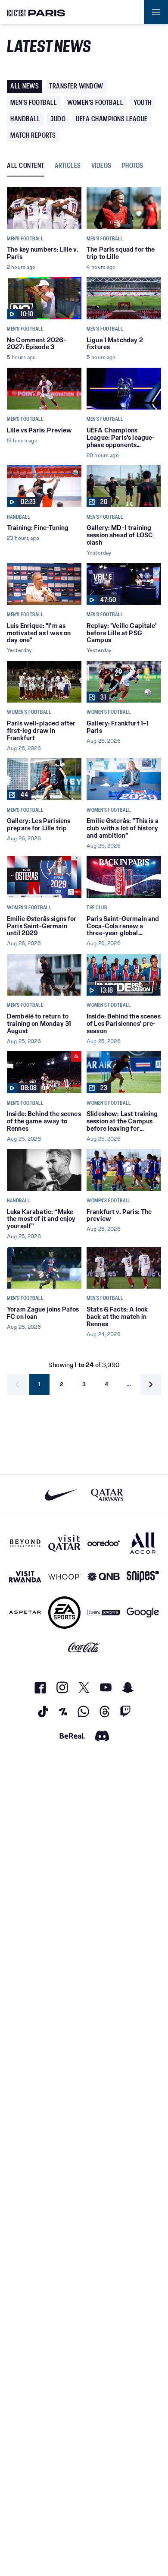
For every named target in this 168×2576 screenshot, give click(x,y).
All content (26, 166)
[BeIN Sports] (104, 1613)
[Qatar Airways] (107, 1495)
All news (25, 86)
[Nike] (61, 1495)
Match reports (33, 135)
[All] (143, 1543)
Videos (101, 166)
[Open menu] (156, 12)
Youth (143, 102)
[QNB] (104, 1577)
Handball (25, 119)
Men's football (34, 102)
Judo (58, 119)
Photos (133, 166)
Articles (68, 166)
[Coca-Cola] (84, 1648)
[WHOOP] (64, 1577)
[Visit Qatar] (64, 1543)
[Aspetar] (25, 1613)
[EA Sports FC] (64, 1613)
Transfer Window (76, 86)
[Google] (143, 1613)
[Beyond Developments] (25, 1543)
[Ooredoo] (104, 1543)
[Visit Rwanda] (25, 1577)
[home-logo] (36, 12)
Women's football (95, 102)
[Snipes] (143, 1577)
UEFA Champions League (112, 119)
